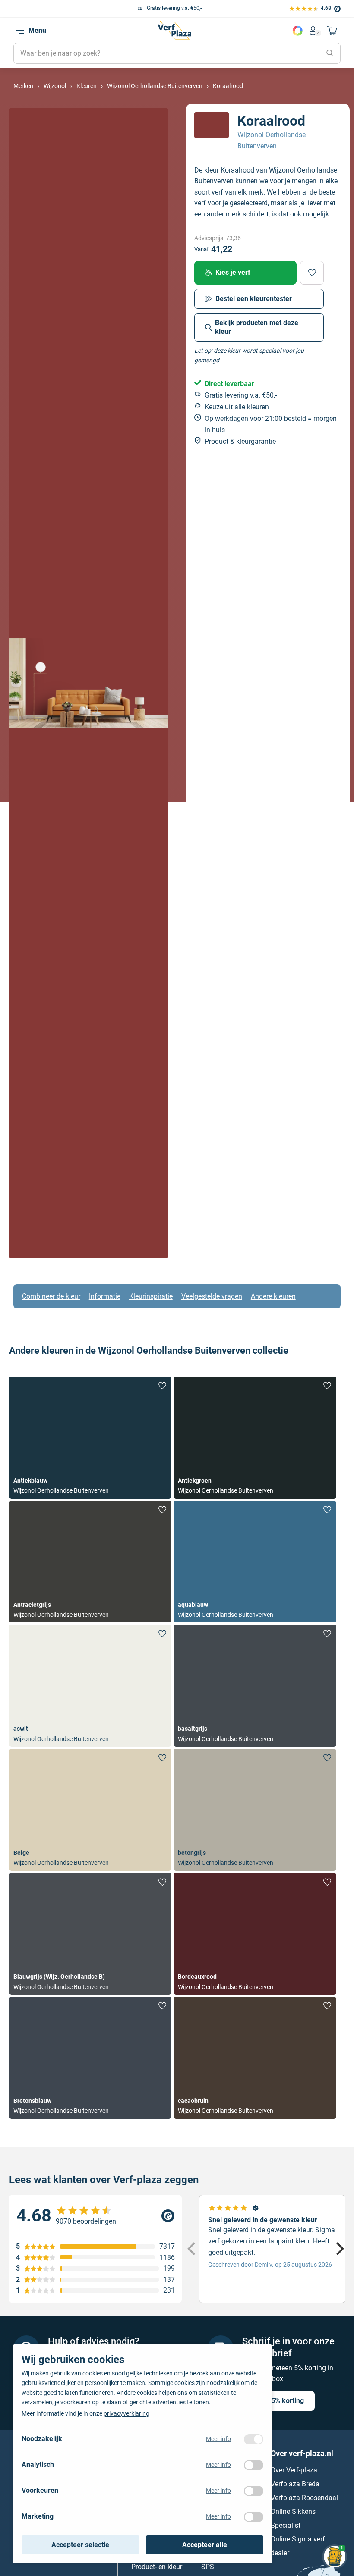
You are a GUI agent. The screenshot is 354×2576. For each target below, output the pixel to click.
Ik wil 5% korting (278, 2400)
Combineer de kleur (51, 1296)
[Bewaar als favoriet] (312, 273)
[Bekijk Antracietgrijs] (90, 1562)
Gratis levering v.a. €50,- (70, 8)
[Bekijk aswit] (90, 1686)
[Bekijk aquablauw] (255, 1562)
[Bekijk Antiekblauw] (90, 1438)
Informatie (105, 1296)
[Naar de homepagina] (174, 30)
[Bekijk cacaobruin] (255, 2058)
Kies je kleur (297, 31)
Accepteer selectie (80, 2545)
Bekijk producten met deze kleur (257, 327)
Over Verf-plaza (294, 2470)
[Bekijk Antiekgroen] (255, 1438)
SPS (208, 2566)
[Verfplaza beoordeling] (95, 2216)
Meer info (218, 2439)
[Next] (339, 2249)
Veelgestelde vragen (212, 1296)
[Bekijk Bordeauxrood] (255, 1934)
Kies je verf (233, 272)
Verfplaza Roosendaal (304, 2497)
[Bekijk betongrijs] (255, 1810)
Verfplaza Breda (295, 2483)
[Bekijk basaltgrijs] (255, 1686)
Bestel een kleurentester (254, 299)
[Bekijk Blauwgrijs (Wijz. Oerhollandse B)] (90, 1934)
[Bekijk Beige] (90, 1810)
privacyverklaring (126, 2413)
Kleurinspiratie (151, 1296)
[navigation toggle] (20, 31)
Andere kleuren (273, 1296)
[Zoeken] (330, 53)
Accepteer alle (205, 2545)
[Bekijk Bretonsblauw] (90, 2058)
